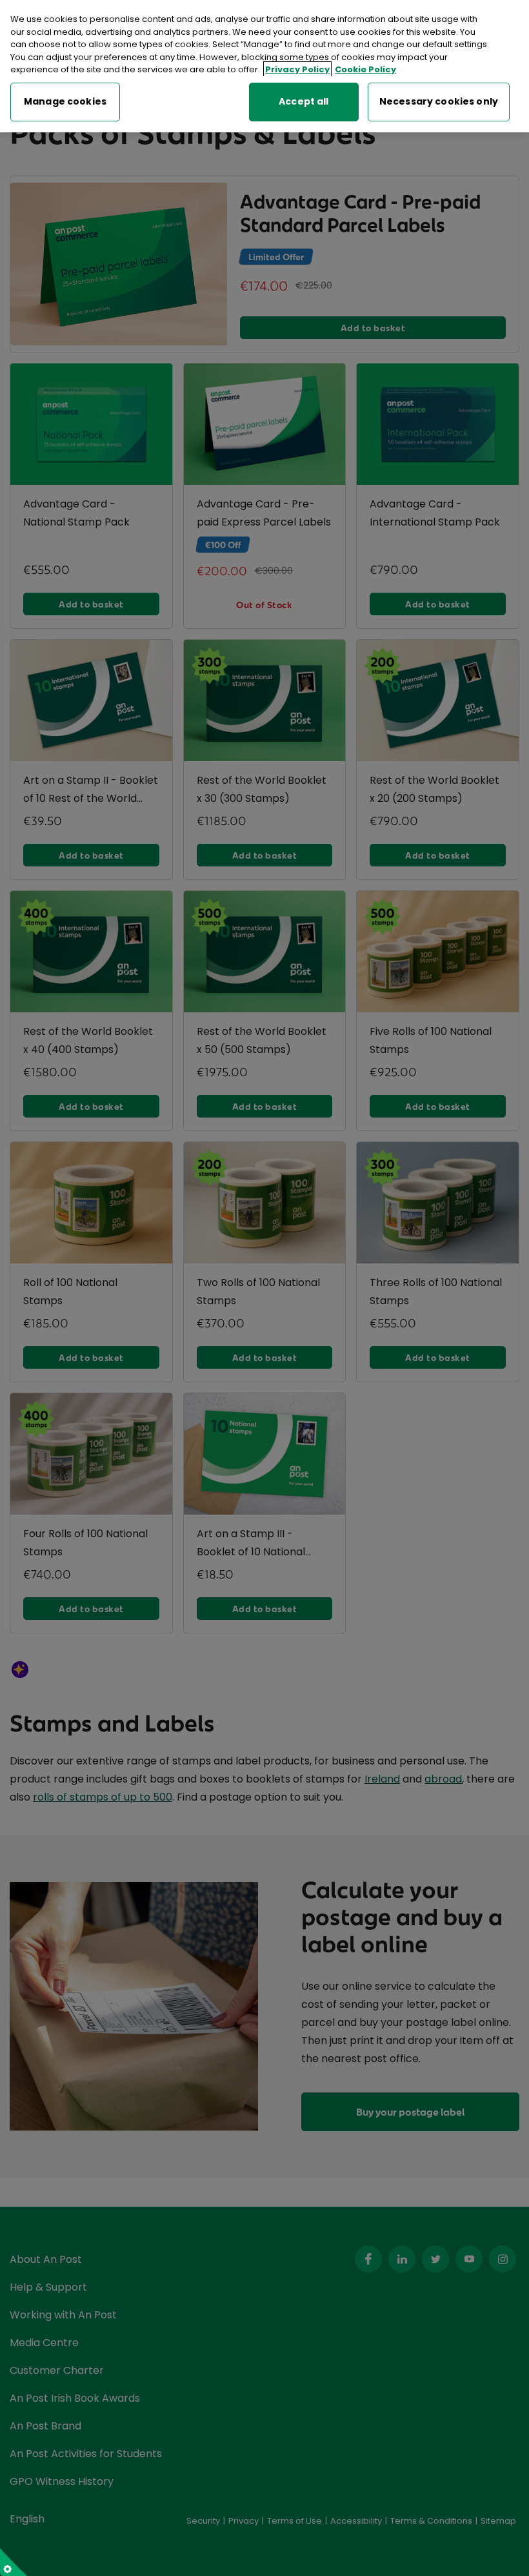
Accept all (304, 101)
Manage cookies (65, 101)
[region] (264, 66)
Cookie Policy (365, 69)
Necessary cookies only (439, 101)
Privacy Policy (297, 69)
